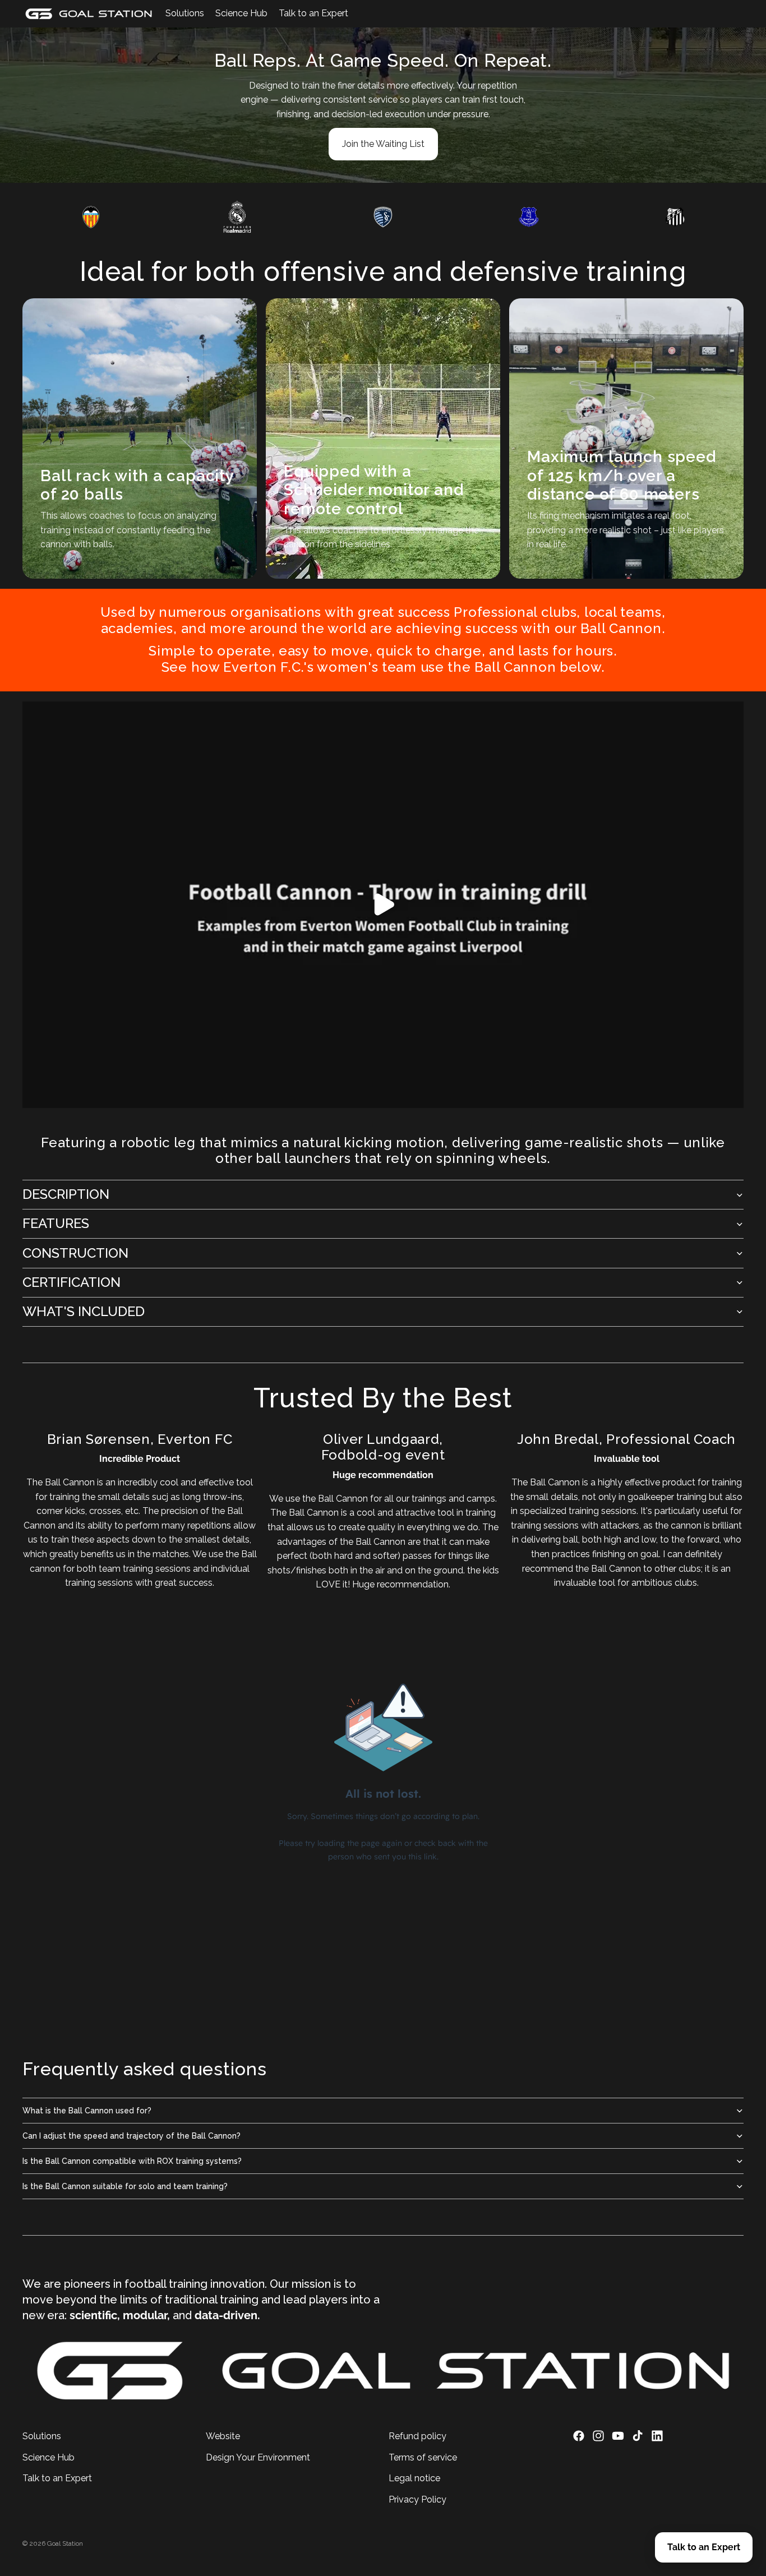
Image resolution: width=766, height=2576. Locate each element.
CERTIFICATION (71, 1282)
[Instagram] (598, 2436)
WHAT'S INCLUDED (84, 1311)
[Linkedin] (657, 2436)
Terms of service (423, 2457)
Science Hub (49, 2457)
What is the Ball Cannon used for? (87, 2111)
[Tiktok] (638, 2436)
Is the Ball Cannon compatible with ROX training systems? (132, 2161)
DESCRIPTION (66, 1194)
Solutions (42, 2436)
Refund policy (417, 2436)
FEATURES (56, 1223)
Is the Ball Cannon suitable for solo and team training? (125, 2186)
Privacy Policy (417, 2499)
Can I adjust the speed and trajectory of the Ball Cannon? (131, 2136)
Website (223, 2436)
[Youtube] (618, 2436)
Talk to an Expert (57, 2479)
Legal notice (414, 2479)
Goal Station (65, 2543)
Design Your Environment (258, 2457)
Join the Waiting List (383, 144)
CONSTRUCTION (75, 1253)
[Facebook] (579, 2436)
